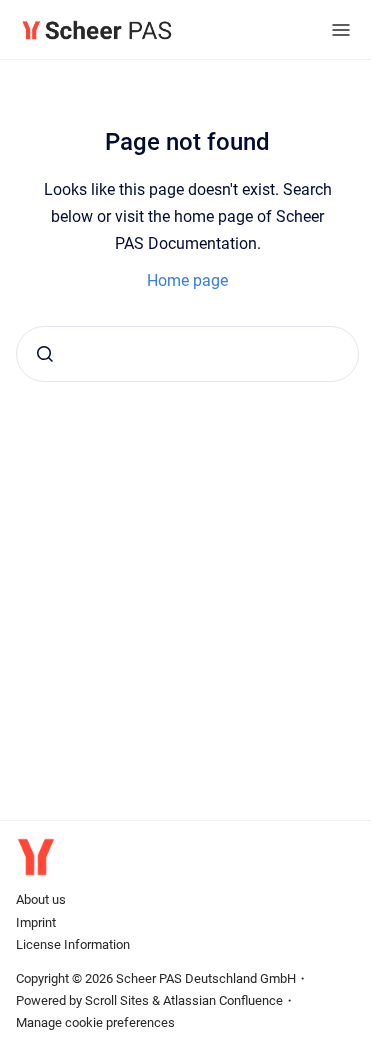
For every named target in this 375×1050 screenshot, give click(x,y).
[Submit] (45, 354)
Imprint (36, 922)
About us (41, 899)
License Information (73, 944)
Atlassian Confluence (223, 1000)
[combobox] (187, 354)
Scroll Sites (117, 1000)
